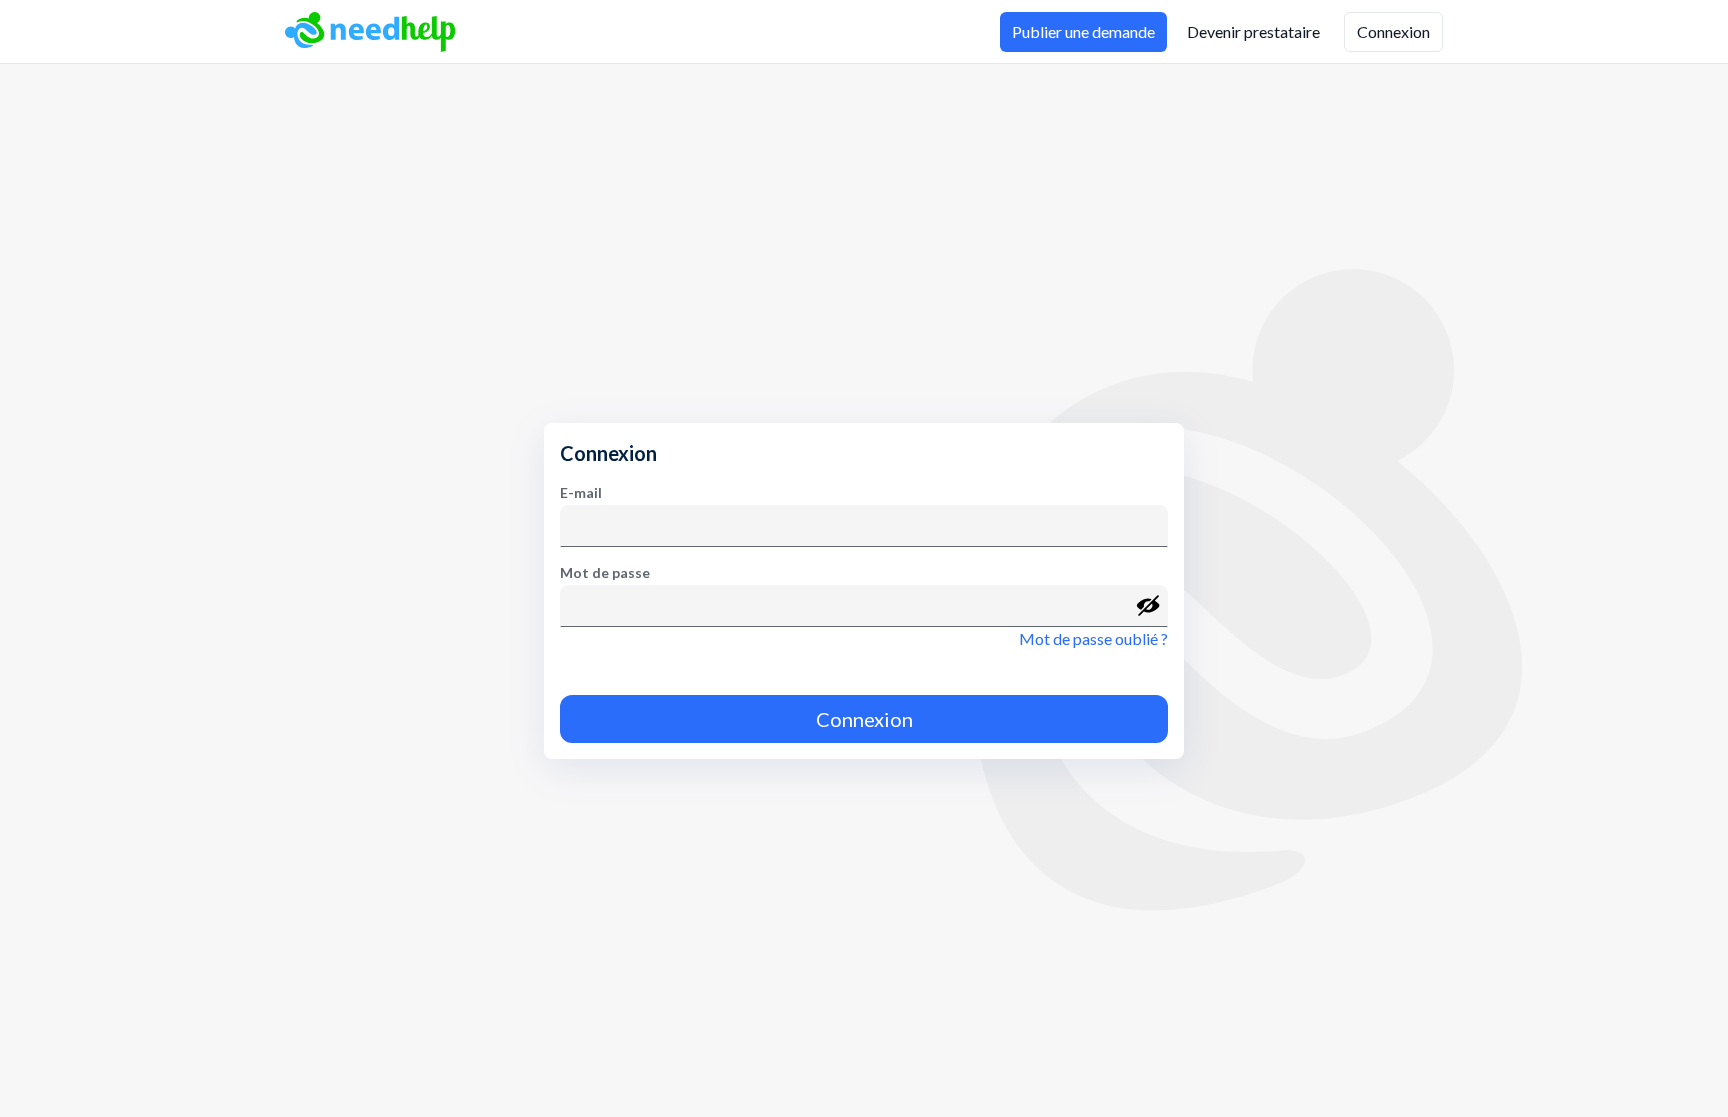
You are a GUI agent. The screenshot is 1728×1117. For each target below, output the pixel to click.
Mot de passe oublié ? (1093, 638)
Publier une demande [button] (1083, 31)
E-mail (581, 492)
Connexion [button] (1393, 31)
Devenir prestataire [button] (1253, 31)
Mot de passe (605, 572)
